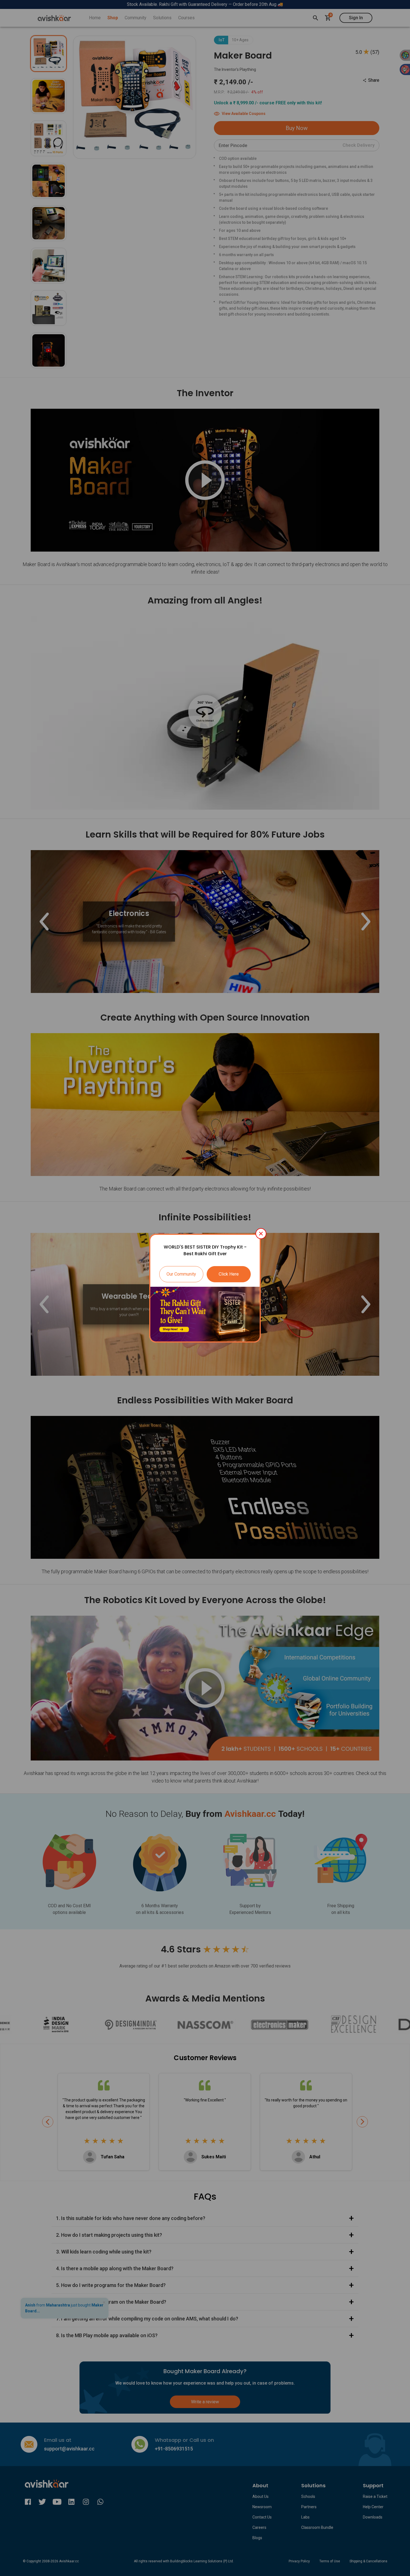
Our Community (181, 1274)
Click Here (229, 1274)
